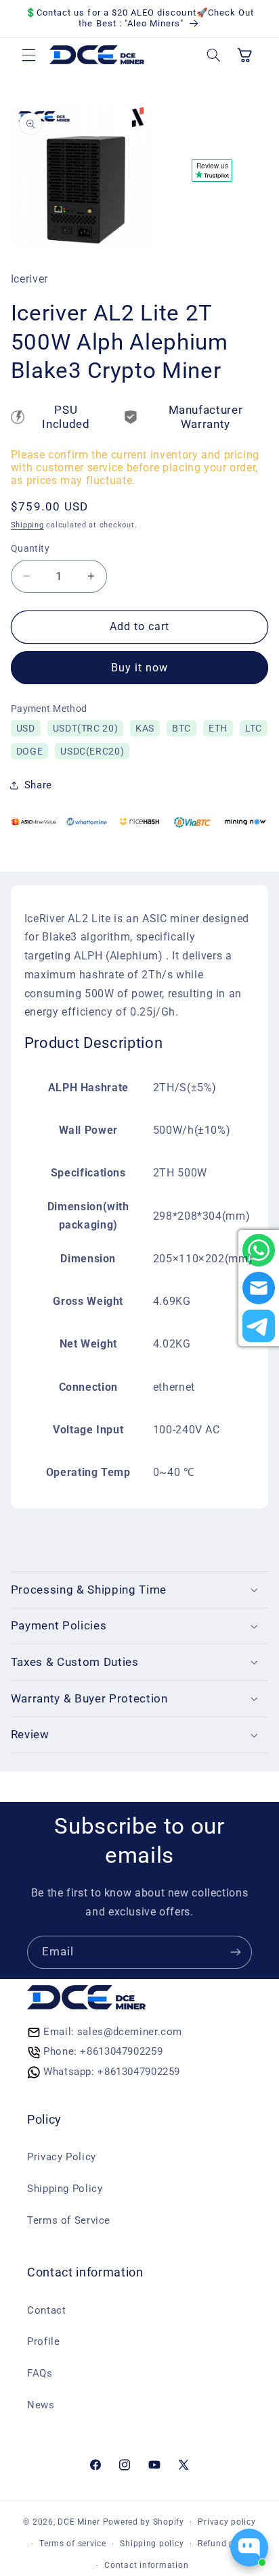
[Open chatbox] (249, 2548)
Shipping (27, 525)
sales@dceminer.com (130, 2032)
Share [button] (38, 785)
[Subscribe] (236, 1952)
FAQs (40, 2373)
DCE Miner (79, 2522)
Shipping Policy (65, 2189)
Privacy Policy (62, 2157)
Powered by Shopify (144, 2522)
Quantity (30, 548)
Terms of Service (69, 2220)
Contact (46, 2310)
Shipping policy (152, 2544)
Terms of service (73, 2544)
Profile (43, 2341)
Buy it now (140, 668)
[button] (28, 55)
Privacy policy (227, 2522)
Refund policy (226, 2544)
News (41, 2405)
